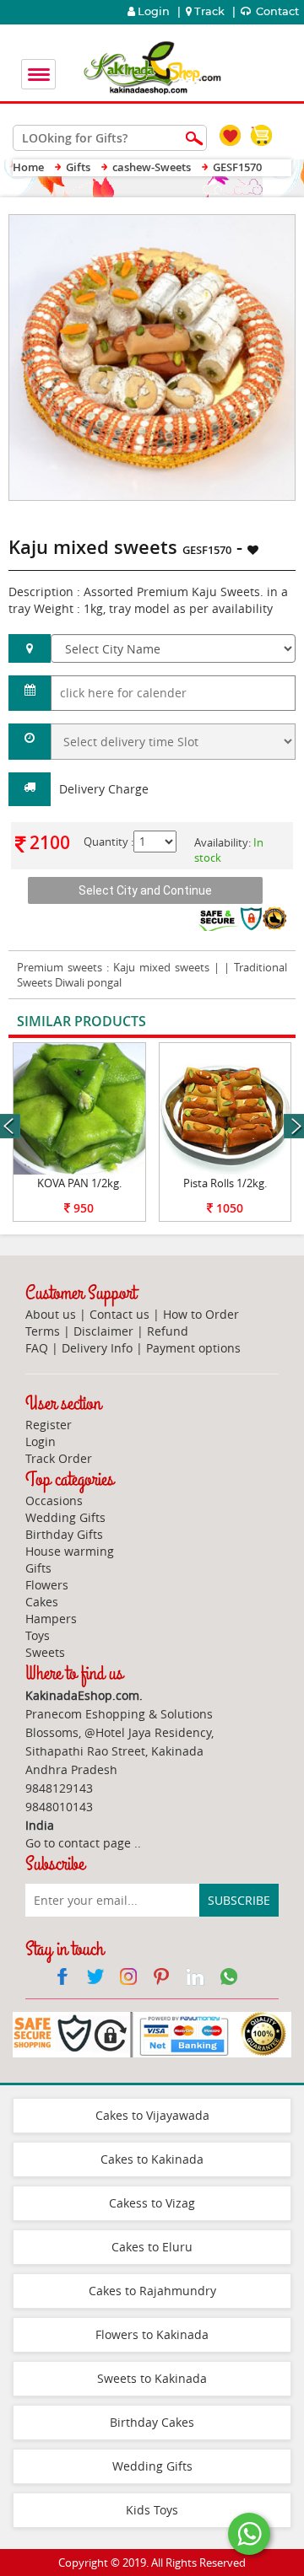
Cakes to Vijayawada (152, 2115)
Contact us (119, 1314)
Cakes (42, 1602)
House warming (70, 1551)
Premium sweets (62, 967)
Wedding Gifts (65, 1517)
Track (209, 11)
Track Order (59, 1458)
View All (247, 1022)
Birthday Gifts (64, 1534)
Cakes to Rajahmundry (152, 2291)
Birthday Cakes (152, 2422)
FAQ (37, 1348)
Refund (168, 1331)
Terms (43, 1331)
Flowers (47, 1585)
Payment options (193, 1348)
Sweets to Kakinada (152, 2378)
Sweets (45, 1652)
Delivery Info (97, 1348)
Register (49, 1425)
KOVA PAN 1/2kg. (79, 1183)
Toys (38, 1635)
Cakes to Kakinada (152, 2159)
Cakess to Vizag (152, 2203)
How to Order (201, 1314)
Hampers (51, 1619)
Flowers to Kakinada (152, 2334)
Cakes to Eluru (152, 2247)
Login (152, 11)
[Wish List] (243, 223)
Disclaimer (103, 1331)
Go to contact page (78, 1843)
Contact (276, 11)
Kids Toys (152, 2510)
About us (51, 1314)
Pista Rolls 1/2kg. (225, 1183)
